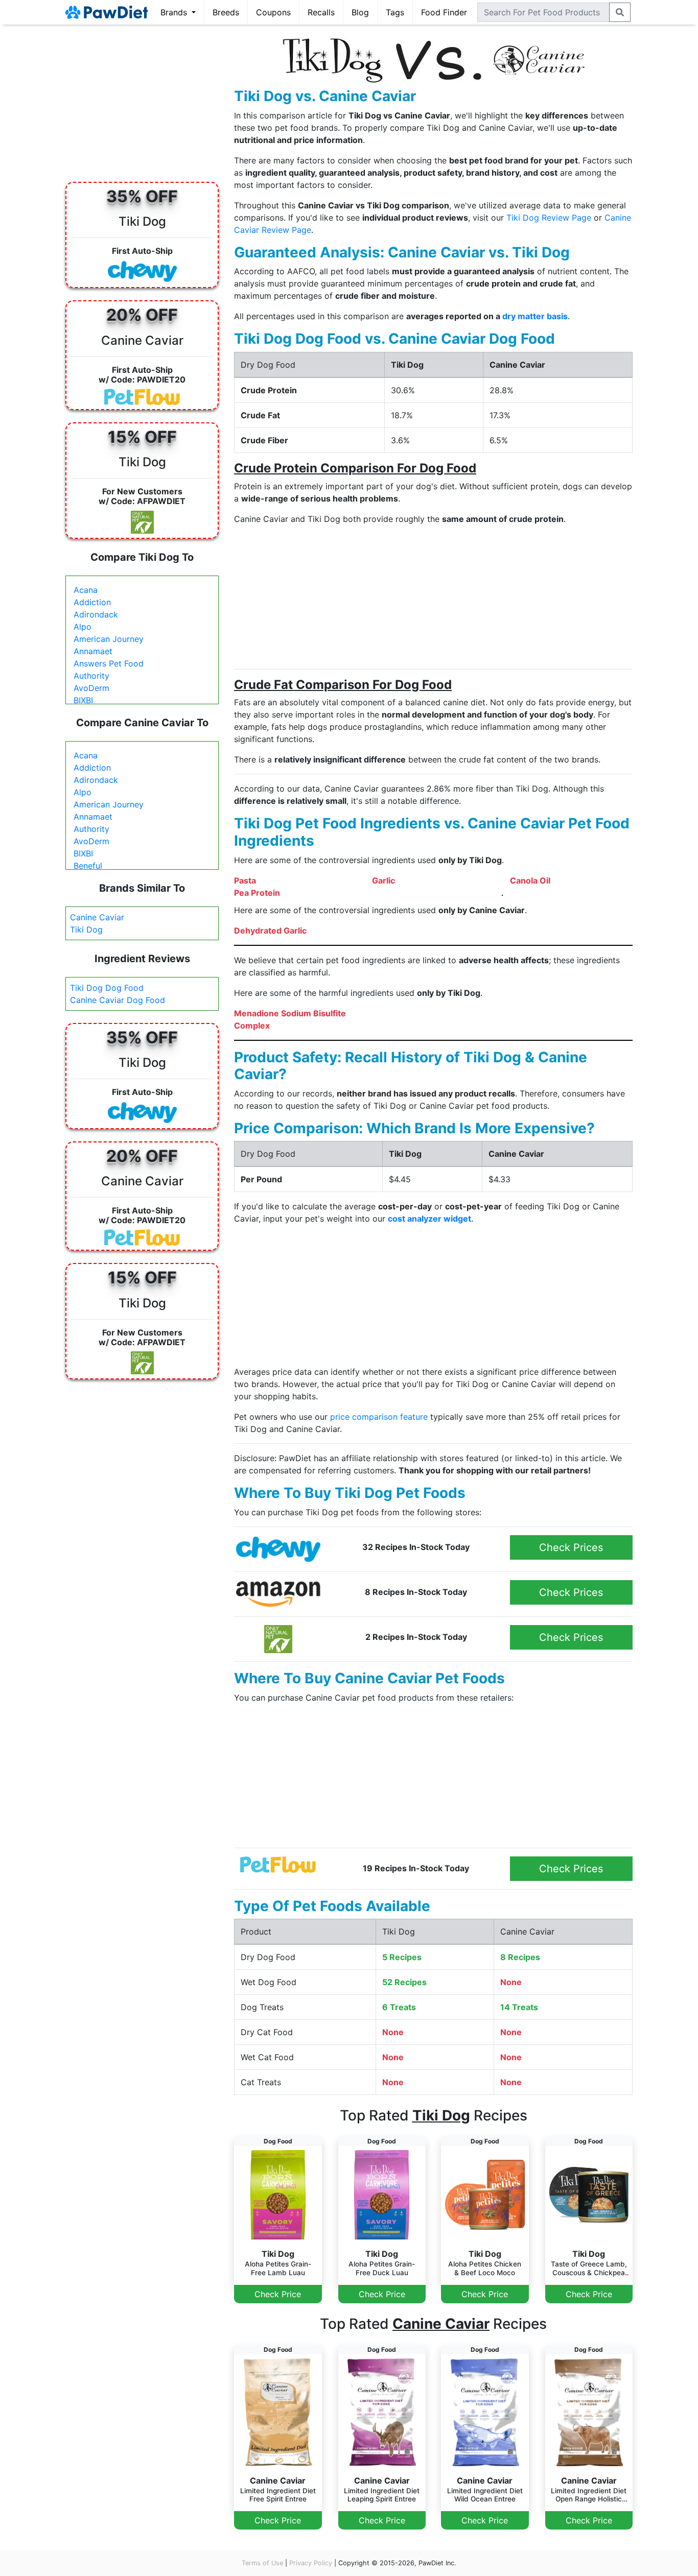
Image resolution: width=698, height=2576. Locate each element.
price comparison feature (379, 1417)
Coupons (273, 12)
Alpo (83, 627)
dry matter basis (535, 316)
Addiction (92, 602)
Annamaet (93, 651)
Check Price (278, 2294)
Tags (395, 12)
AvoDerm (91, 688)
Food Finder (444, 12)
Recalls (321, 12)
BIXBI (83, 700)
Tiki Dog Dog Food (107, 988)
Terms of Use (262, 2563)
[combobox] (543, 12)
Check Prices (571, 1547)
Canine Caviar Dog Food (118, 1000)
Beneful (88, 866)
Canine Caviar (97, 917)
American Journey (109, 639)
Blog (360, 12)
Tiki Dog (86, 929)
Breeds (226, 12)
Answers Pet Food (109, 663)
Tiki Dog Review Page (549, 218)
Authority (91, 676)
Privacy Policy (311, 2563)
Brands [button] (175, 12)
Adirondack (96, 614)
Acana (86, 590)
